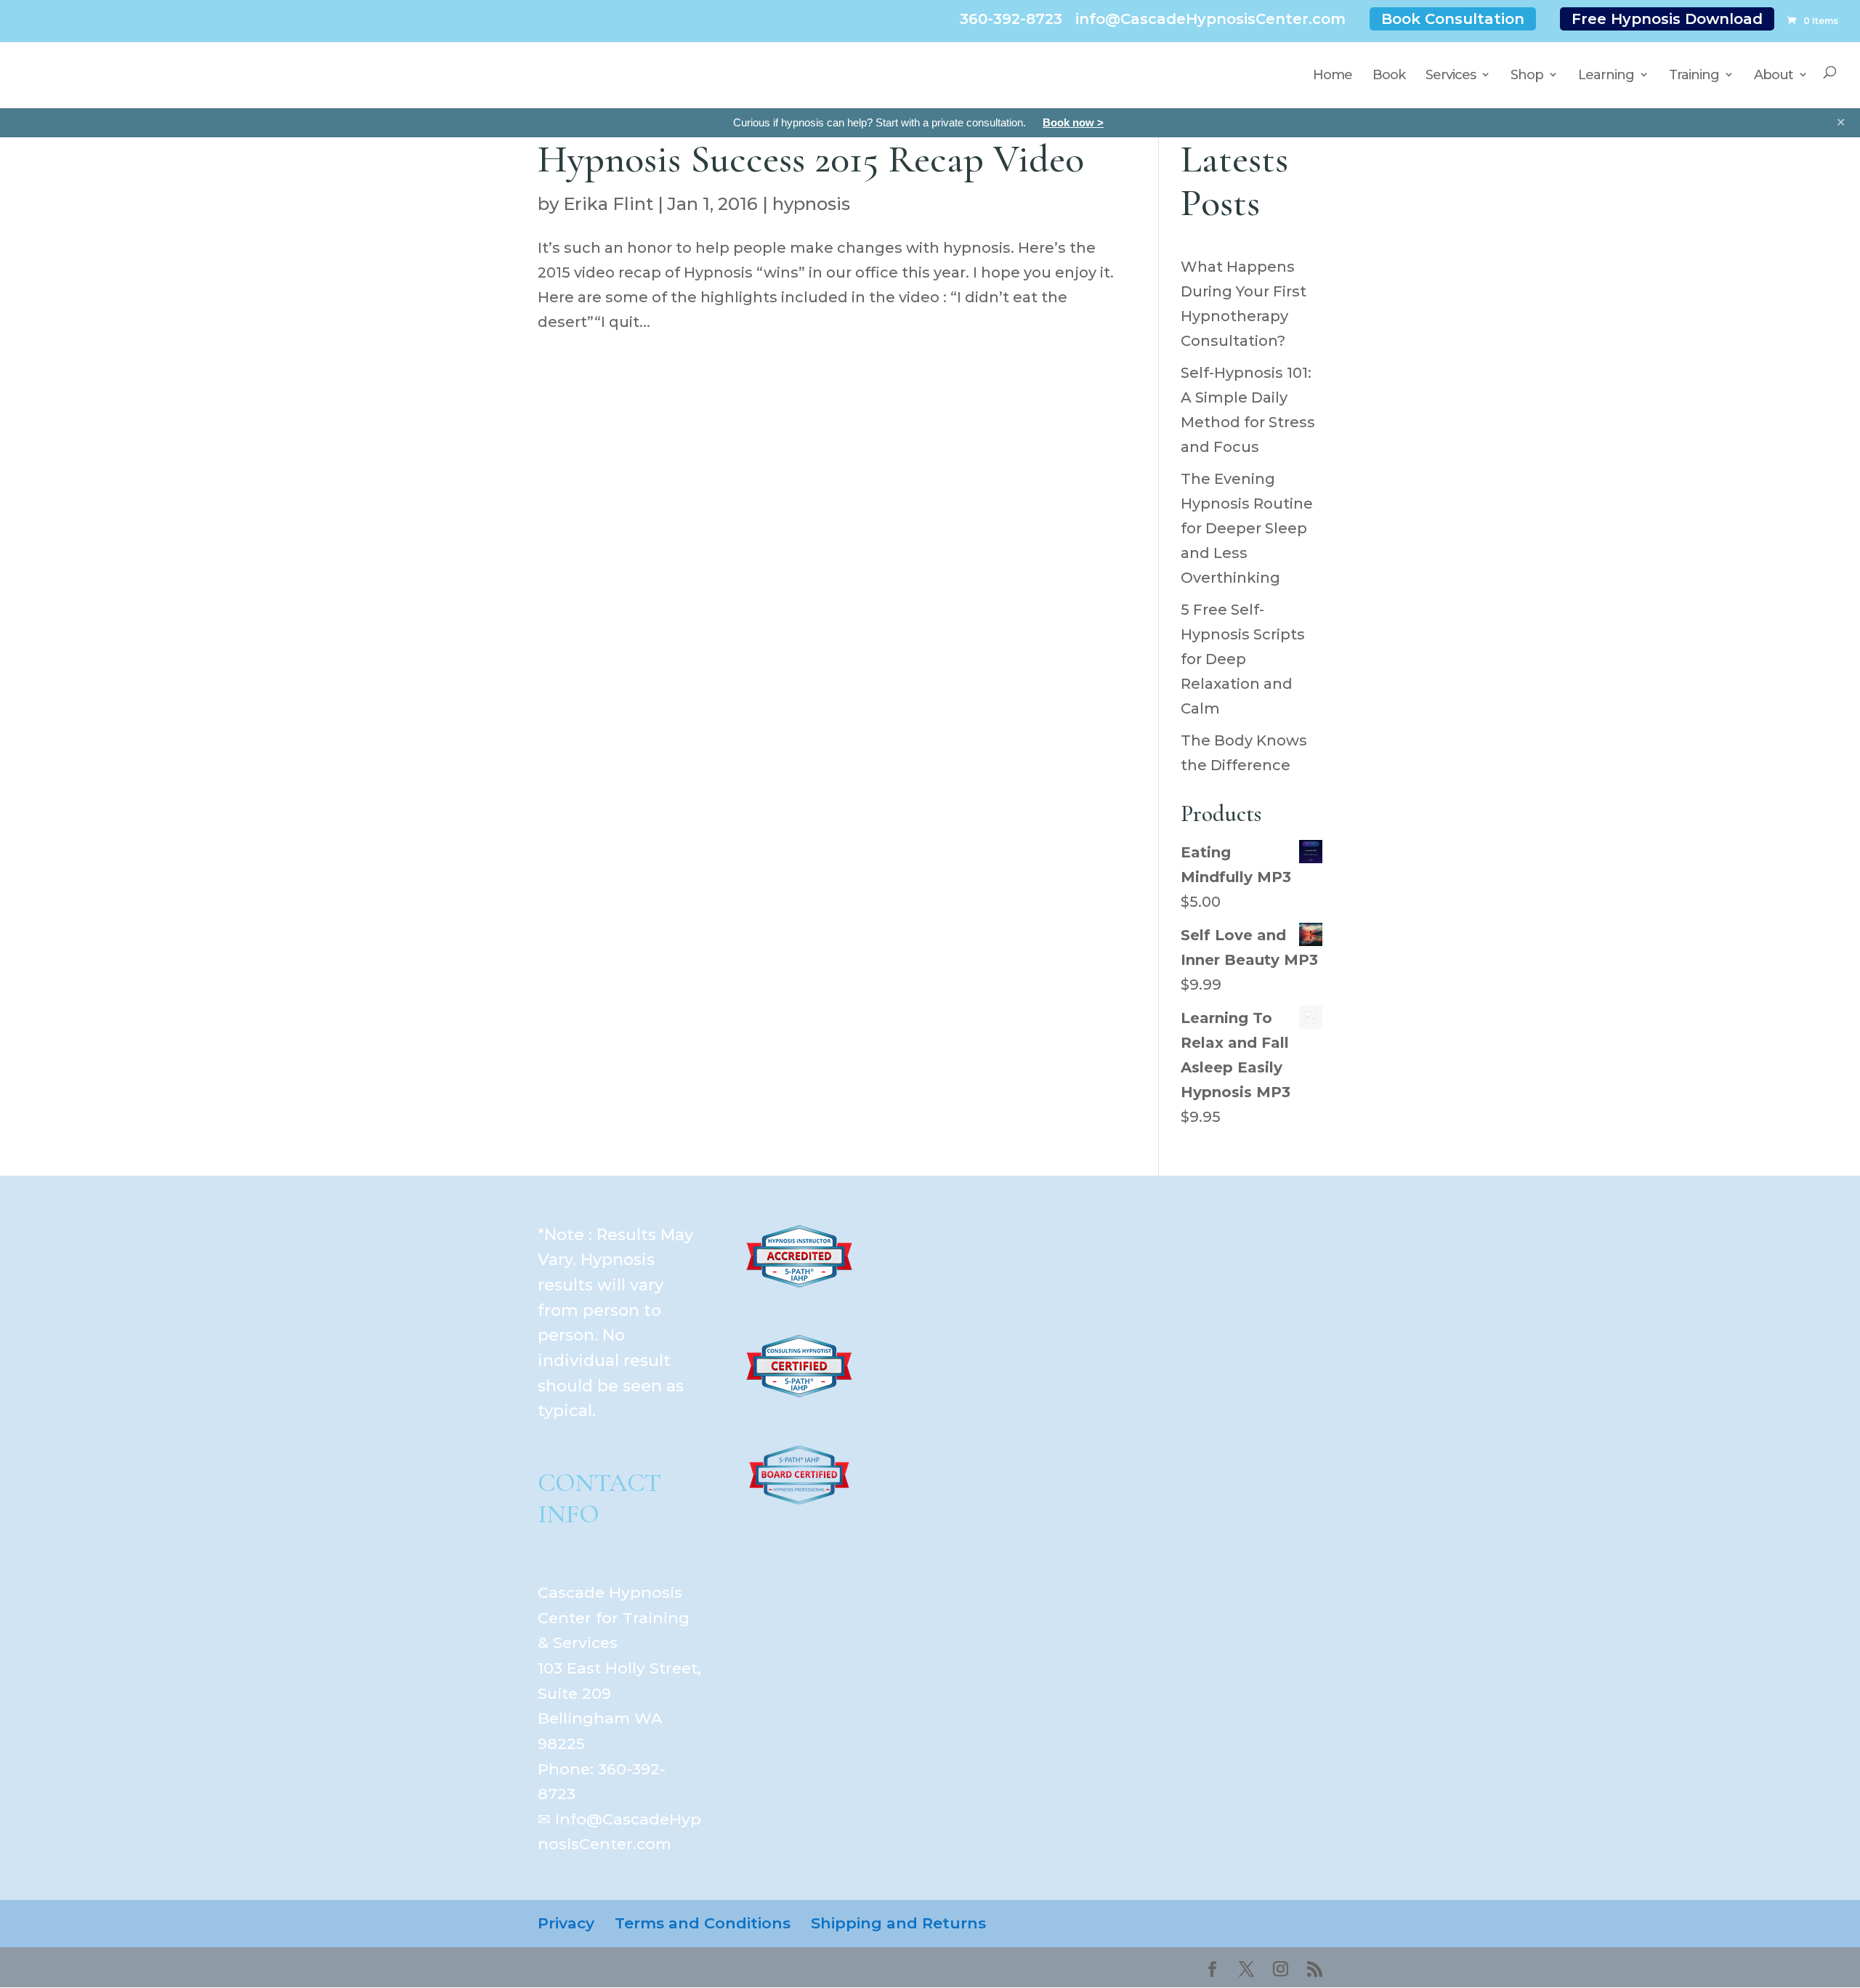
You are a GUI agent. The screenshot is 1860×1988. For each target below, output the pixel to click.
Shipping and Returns (898, 1923)
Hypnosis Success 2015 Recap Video (811, 159)
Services (1451, 75)
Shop (1527, 75)
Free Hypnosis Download (1667, 19)
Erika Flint (608, 204)
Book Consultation (1453, 19)
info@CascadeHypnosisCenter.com (1210, 19)
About (1774, 75)
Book (1389, 75)
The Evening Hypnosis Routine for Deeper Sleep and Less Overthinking (1247, 528)
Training (1694, 75)
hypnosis (811, 204)
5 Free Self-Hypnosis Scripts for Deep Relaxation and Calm (1243, 659)
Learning (1606, 75)
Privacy (566, 1923)
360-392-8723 (1011, 19)
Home (1333, 75)
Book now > (1073, 122)
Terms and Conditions (703, 1923)
